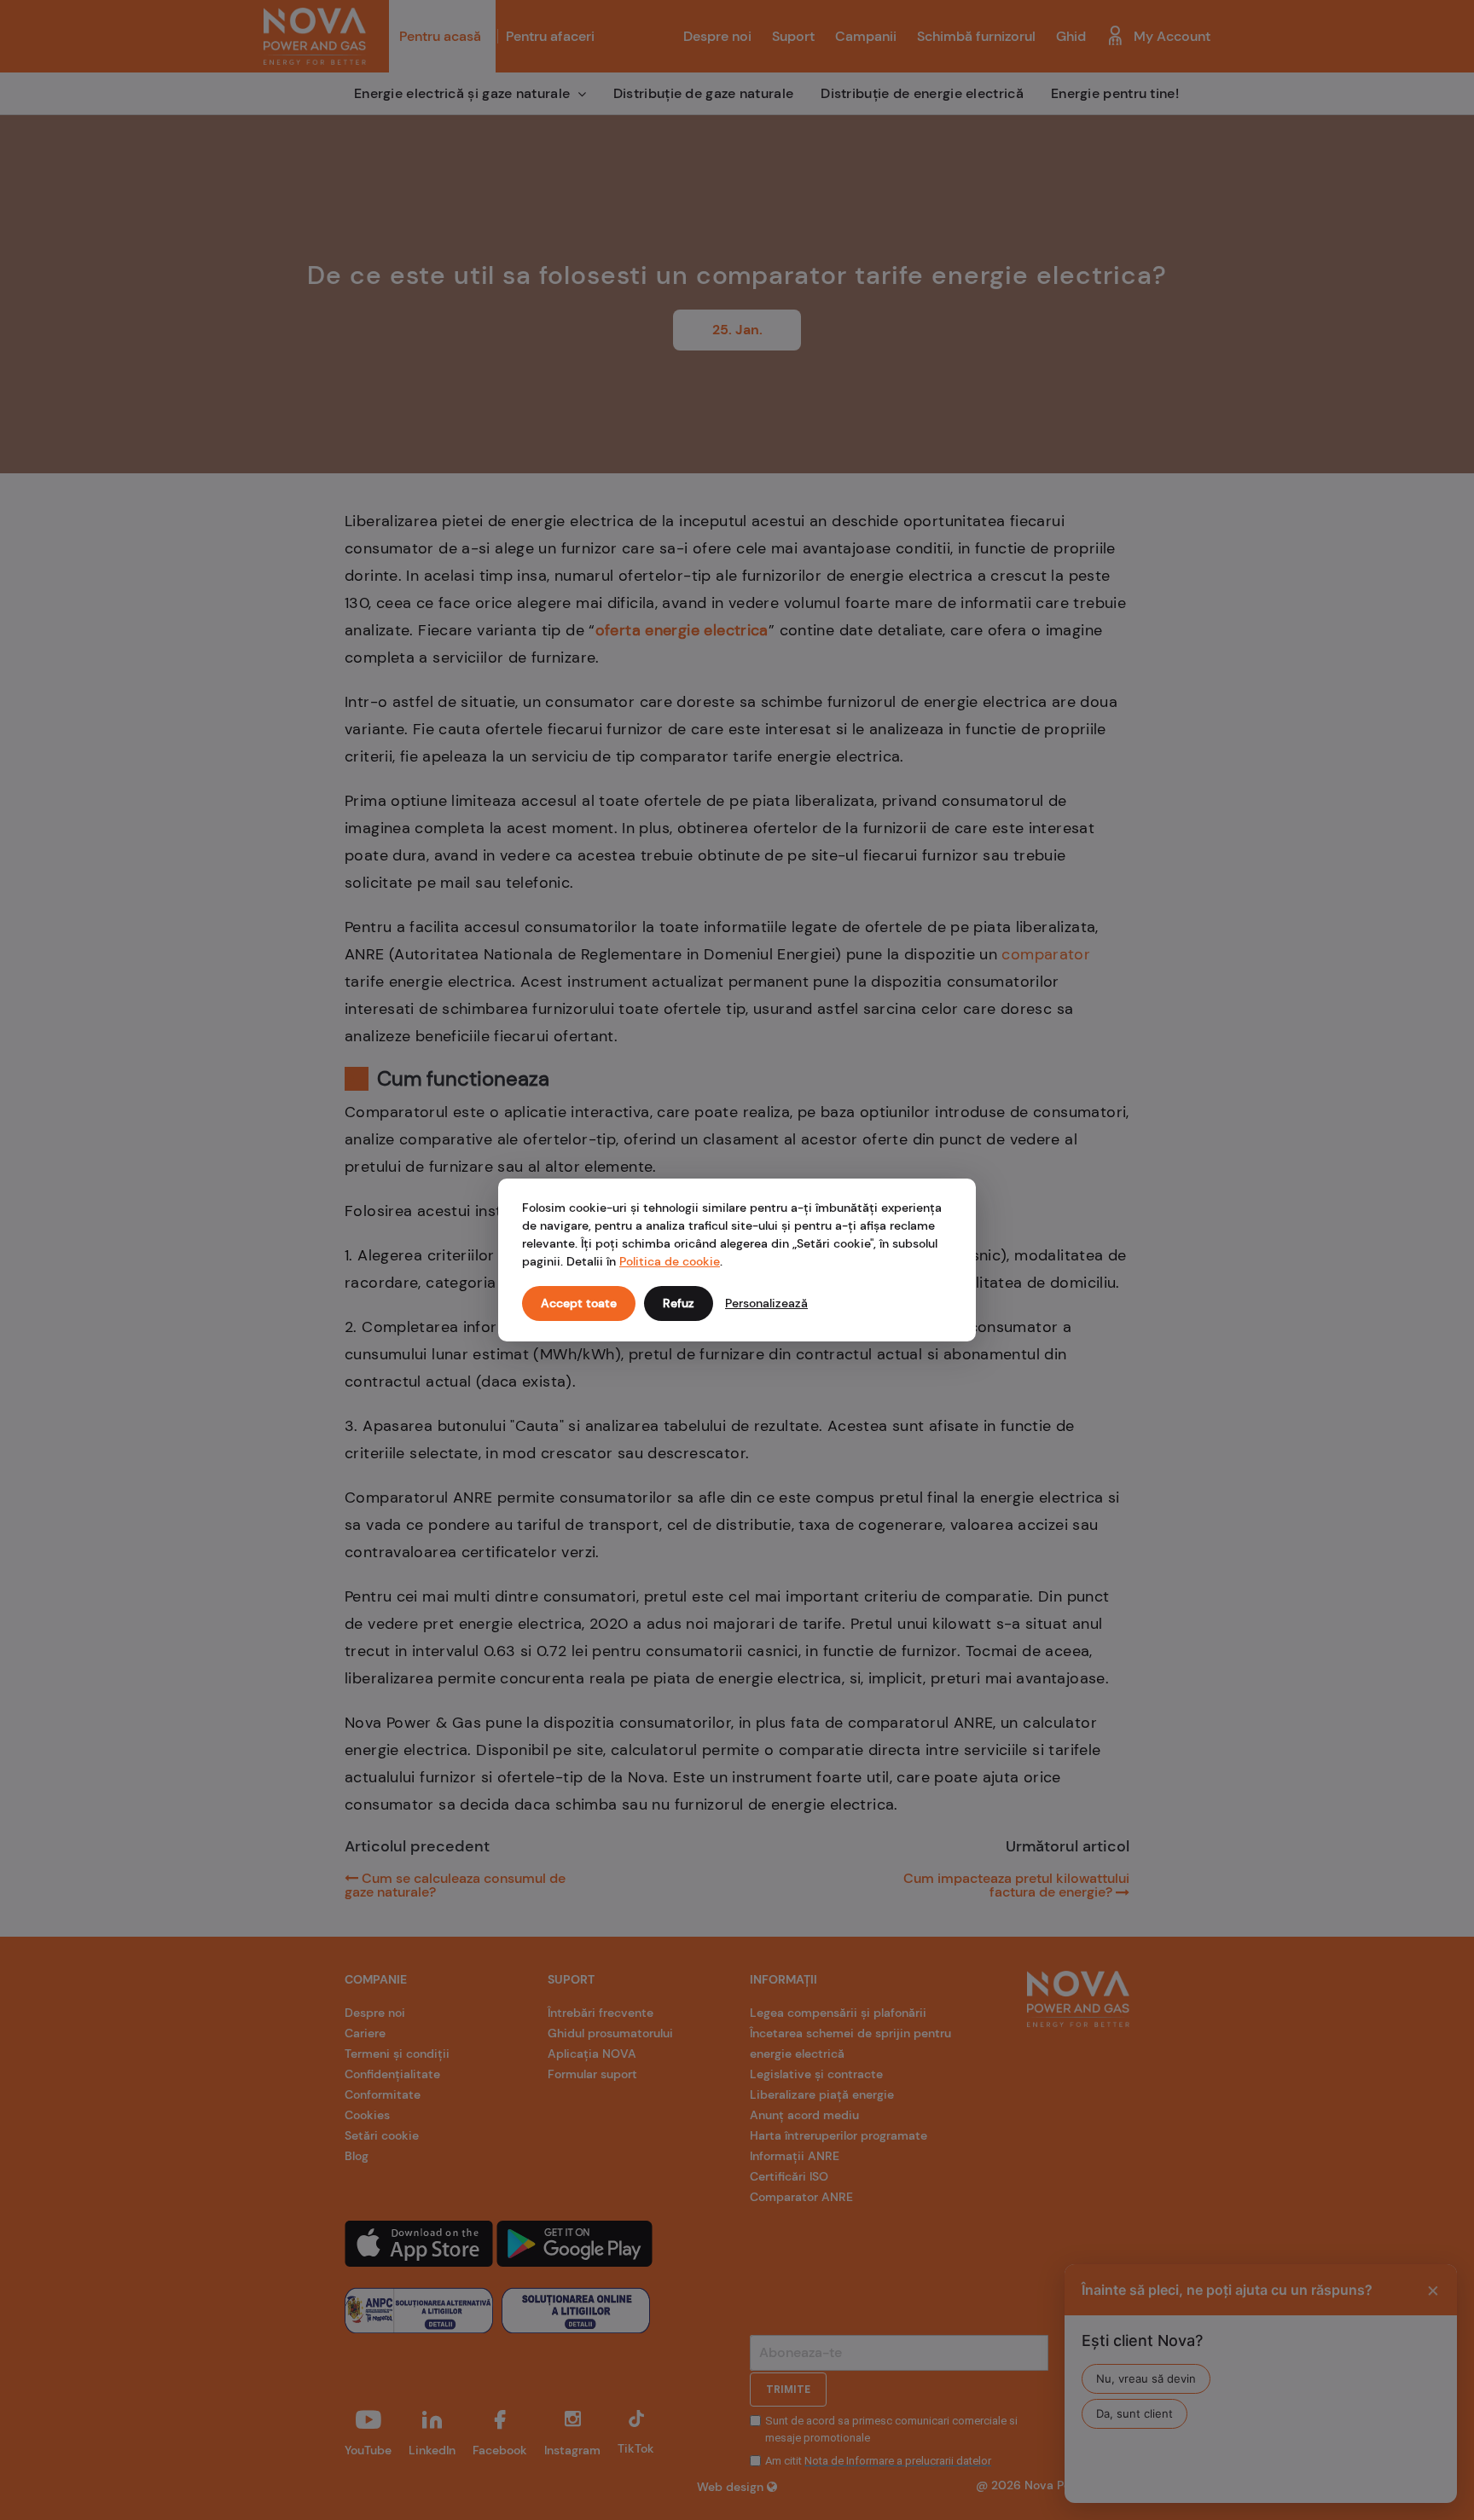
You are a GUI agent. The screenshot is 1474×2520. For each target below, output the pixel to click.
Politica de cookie (670, 1261)
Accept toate (579, 1303)
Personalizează (766, 1303)
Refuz (679, 1303)
